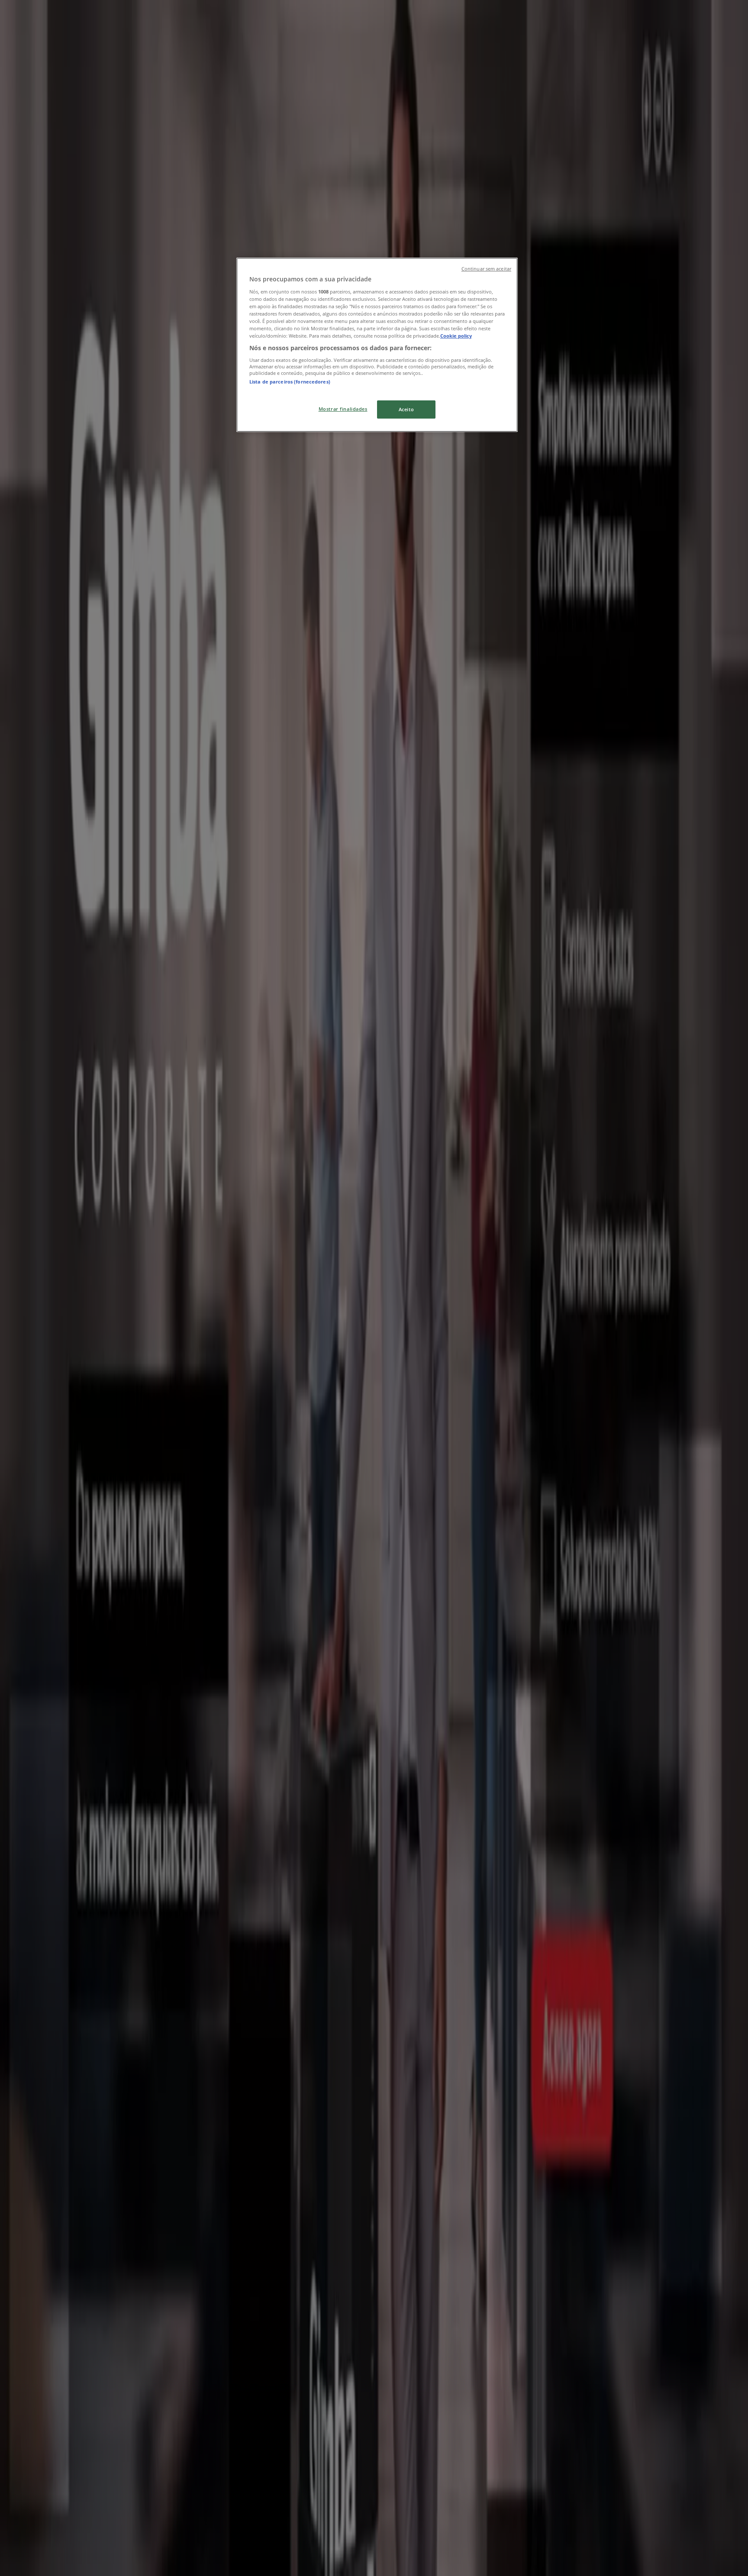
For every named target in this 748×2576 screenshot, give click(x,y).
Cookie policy (456, 336)
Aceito (406, 409)
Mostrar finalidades (343, 409)
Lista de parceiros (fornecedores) (290, 382)
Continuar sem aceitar (486, 269)
